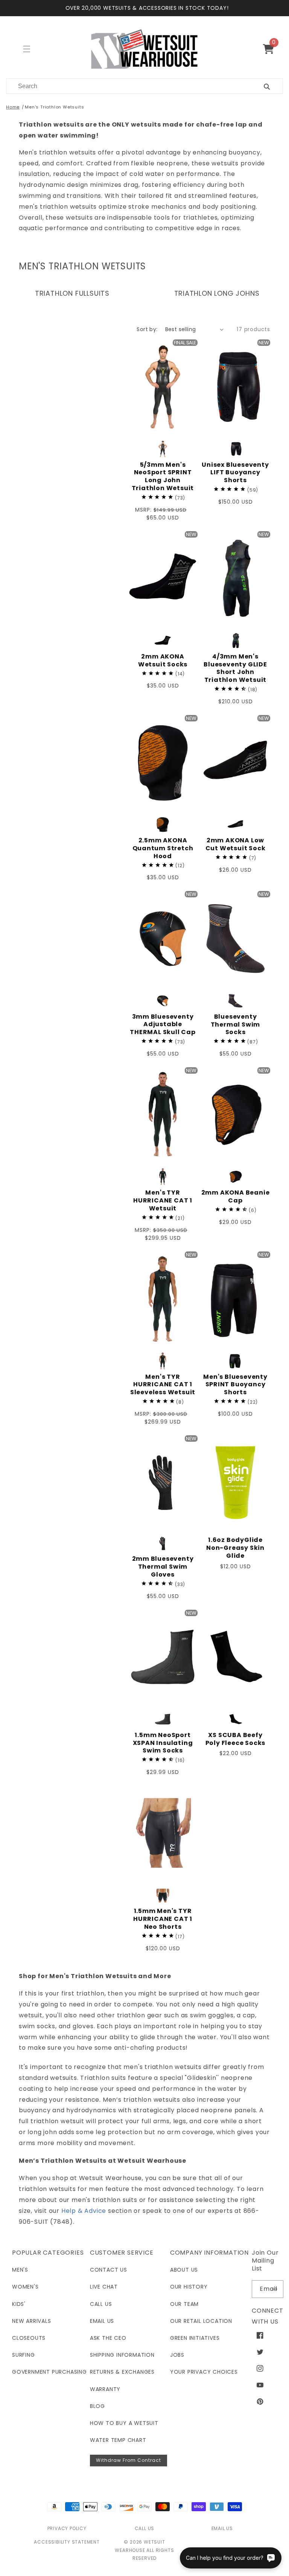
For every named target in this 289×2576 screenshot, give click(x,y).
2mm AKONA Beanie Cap (236, 1197)
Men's (20, 2270)
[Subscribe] (275, 2289)
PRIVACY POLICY (67, 2528)
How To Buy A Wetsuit (124, 2423)
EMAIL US (222, 2528)
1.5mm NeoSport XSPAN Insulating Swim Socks (163, 1743)
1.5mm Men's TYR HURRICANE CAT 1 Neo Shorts (163, 1919)
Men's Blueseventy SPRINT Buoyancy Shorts (235, 1385)
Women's (25, 2287)
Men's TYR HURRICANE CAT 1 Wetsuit (163, 1201)
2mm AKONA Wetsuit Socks (163, 661)
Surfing (24, 2355)
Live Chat (104, 2287)
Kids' (19, 2304)
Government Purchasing (49, 2372)
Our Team (184, 2304)
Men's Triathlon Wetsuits (54, 107)
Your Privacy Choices (204, 2372)
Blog (97, 2406)
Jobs (177, 2355)
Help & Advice (84, 2211)
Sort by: (147, 329)
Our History (189, 2287)
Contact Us (109, 2270)
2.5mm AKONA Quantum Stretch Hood (163, 848)
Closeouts (29, 2338)
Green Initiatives (195, 2338)
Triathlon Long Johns (217, 293)
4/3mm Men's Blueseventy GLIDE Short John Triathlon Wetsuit (235, 668)
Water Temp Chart (118, 2440)
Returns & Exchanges (122, 2372)
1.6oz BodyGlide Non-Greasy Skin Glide (235, 1548)
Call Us (101, 2304)
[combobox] (126, 86)
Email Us (102, 2321)
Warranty (105, 2389)
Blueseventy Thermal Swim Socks (236, 1025)
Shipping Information (122, 2355)
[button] (272, 49)
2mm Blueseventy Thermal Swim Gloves (163, 1567)
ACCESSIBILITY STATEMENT (67, 2542)
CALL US (145, 2528)
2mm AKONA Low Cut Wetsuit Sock (236, 845)
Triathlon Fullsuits (72, 293)
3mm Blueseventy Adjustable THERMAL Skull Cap (163, 1025)
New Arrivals (32, 2321)
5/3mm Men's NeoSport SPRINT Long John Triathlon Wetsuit (163, 477)
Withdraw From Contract (129, 2460)
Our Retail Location (201, 2321)
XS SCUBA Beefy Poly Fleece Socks (236, 1739)
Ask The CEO (108, 2338)
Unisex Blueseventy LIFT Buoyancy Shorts (235, 473)
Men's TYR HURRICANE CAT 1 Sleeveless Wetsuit (163, 1385)
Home (13, 107)
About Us (184, 2270)
